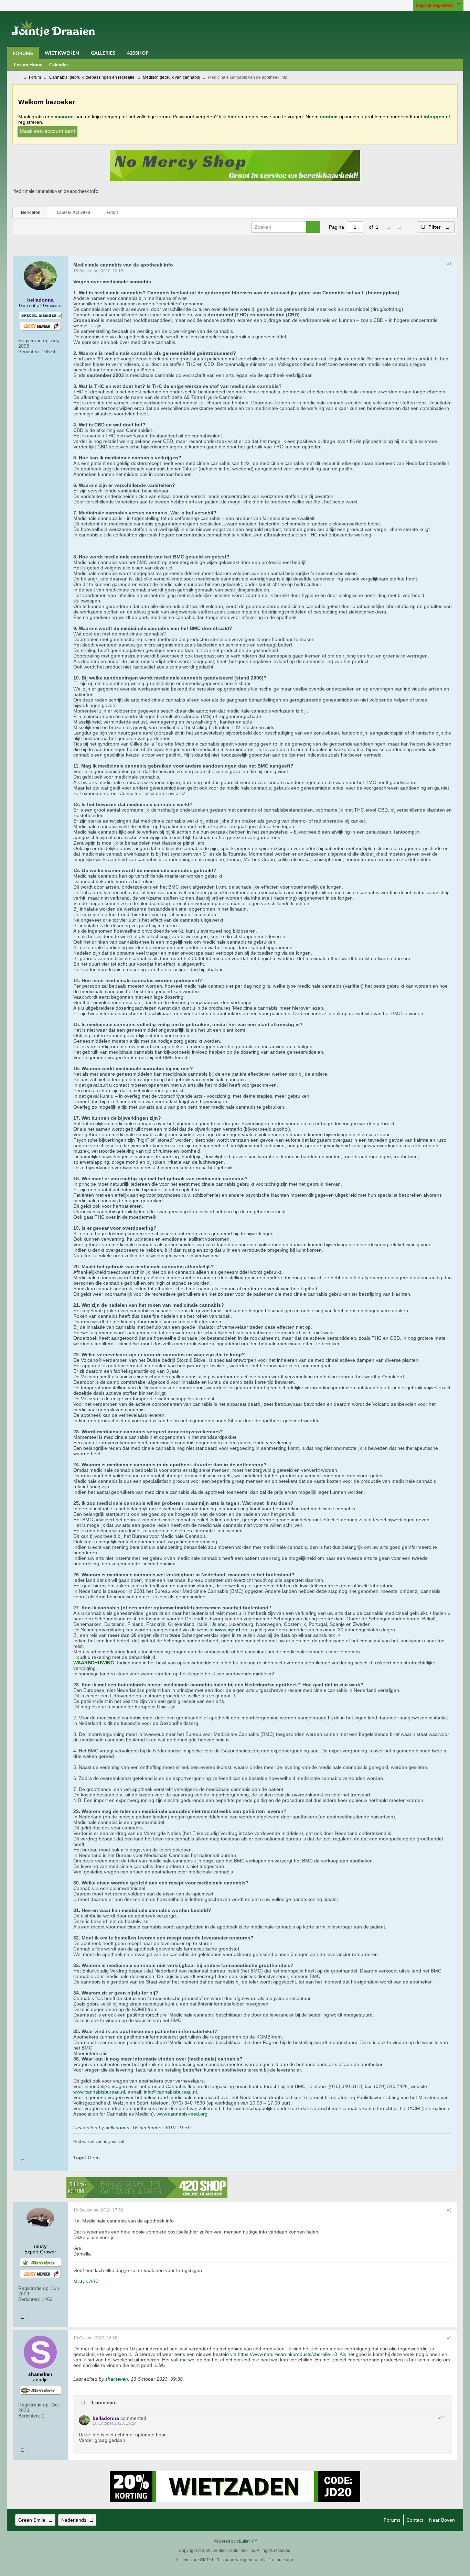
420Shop (138, 53)
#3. (442, 2418)
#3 (449, 2338)
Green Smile (32, 2520)
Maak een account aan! (47, 131)
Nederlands (74, 2520)
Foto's (113, 213)
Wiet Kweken (62, 53)
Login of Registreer (435, 6)
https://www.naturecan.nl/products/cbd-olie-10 (287, 2354)
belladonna (117, 2128)
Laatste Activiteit (73, 213)
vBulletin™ (247, 2541)
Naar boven (442, 2520)
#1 (449, 264)
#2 (449, 2210)
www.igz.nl (228, 1630)
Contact (415, 2520)
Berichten (31, 213)
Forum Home (28, 64)
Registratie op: (34, 340)
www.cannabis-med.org (182, 2114)
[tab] (31, 213)
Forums (23, 53)
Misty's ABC (86, 2281)
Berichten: (29, 351)
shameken (117, 2379)
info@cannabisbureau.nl (170, 2092)
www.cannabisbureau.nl (99, 2092)
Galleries (103, 53)
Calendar (59, 64)
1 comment (104, 2402)
